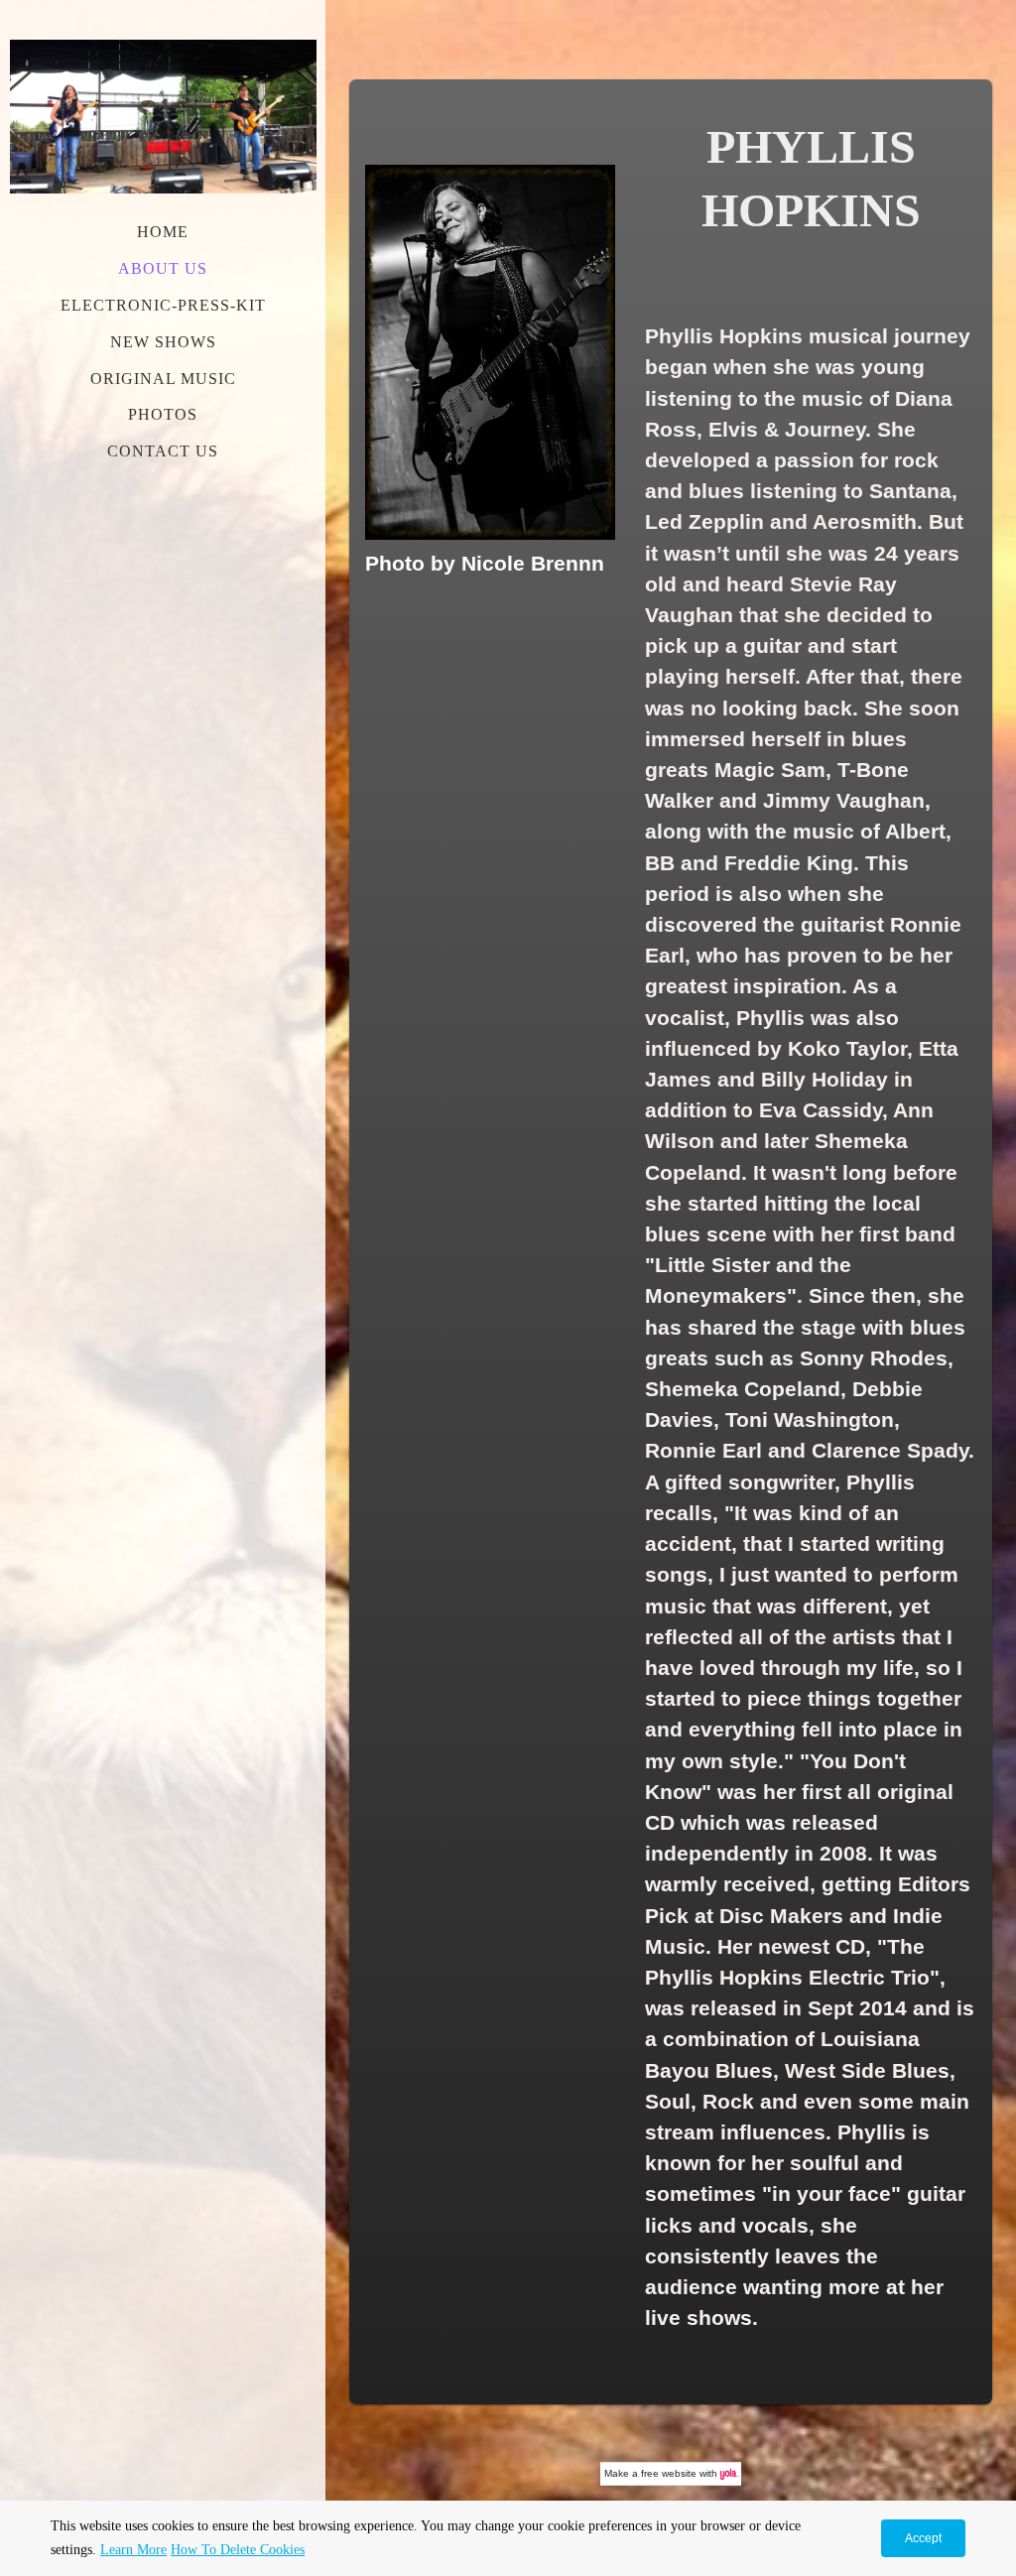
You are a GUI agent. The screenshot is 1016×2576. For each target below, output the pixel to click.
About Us (163, 268)
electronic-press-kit (163, 305)
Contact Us (163, 451)
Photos (163, 414)
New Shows (163, 342)
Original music (163, 379)
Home (163, 232)
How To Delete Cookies (238, 2550)
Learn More (133, 2550)
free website (669, 2473)
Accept (923, 2538)
